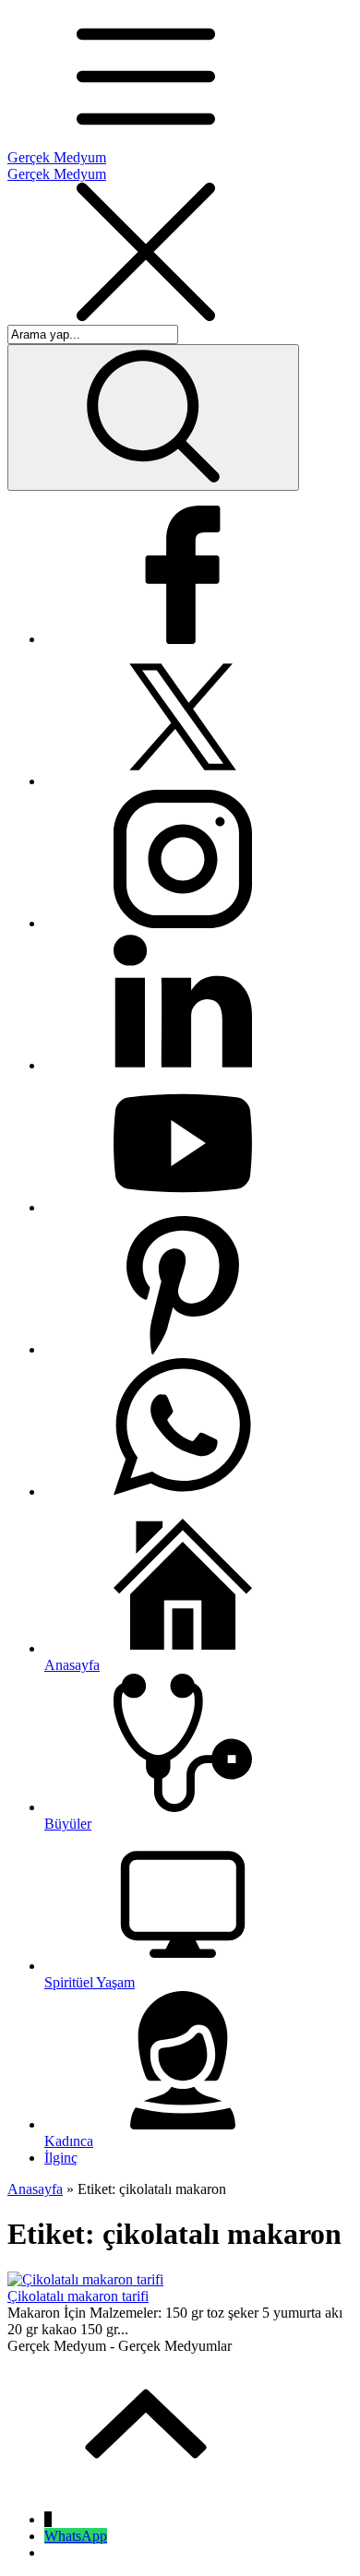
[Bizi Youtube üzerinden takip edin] (183, 1207)
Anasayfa (35, 2189)
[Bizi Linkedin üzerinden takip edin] (183, 1065)
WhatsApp (76, 2536)
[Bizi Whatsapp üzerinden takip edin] (183, 1491)
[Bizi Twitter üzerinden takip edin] (183, 781)
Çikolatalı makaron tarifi (78, 2296)
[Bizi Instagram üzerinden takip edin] (183, 923)
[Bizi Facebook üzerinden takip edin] (183, 639)
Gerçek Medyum (57, 157)
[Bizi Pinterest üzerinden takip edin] (183, 1349)
